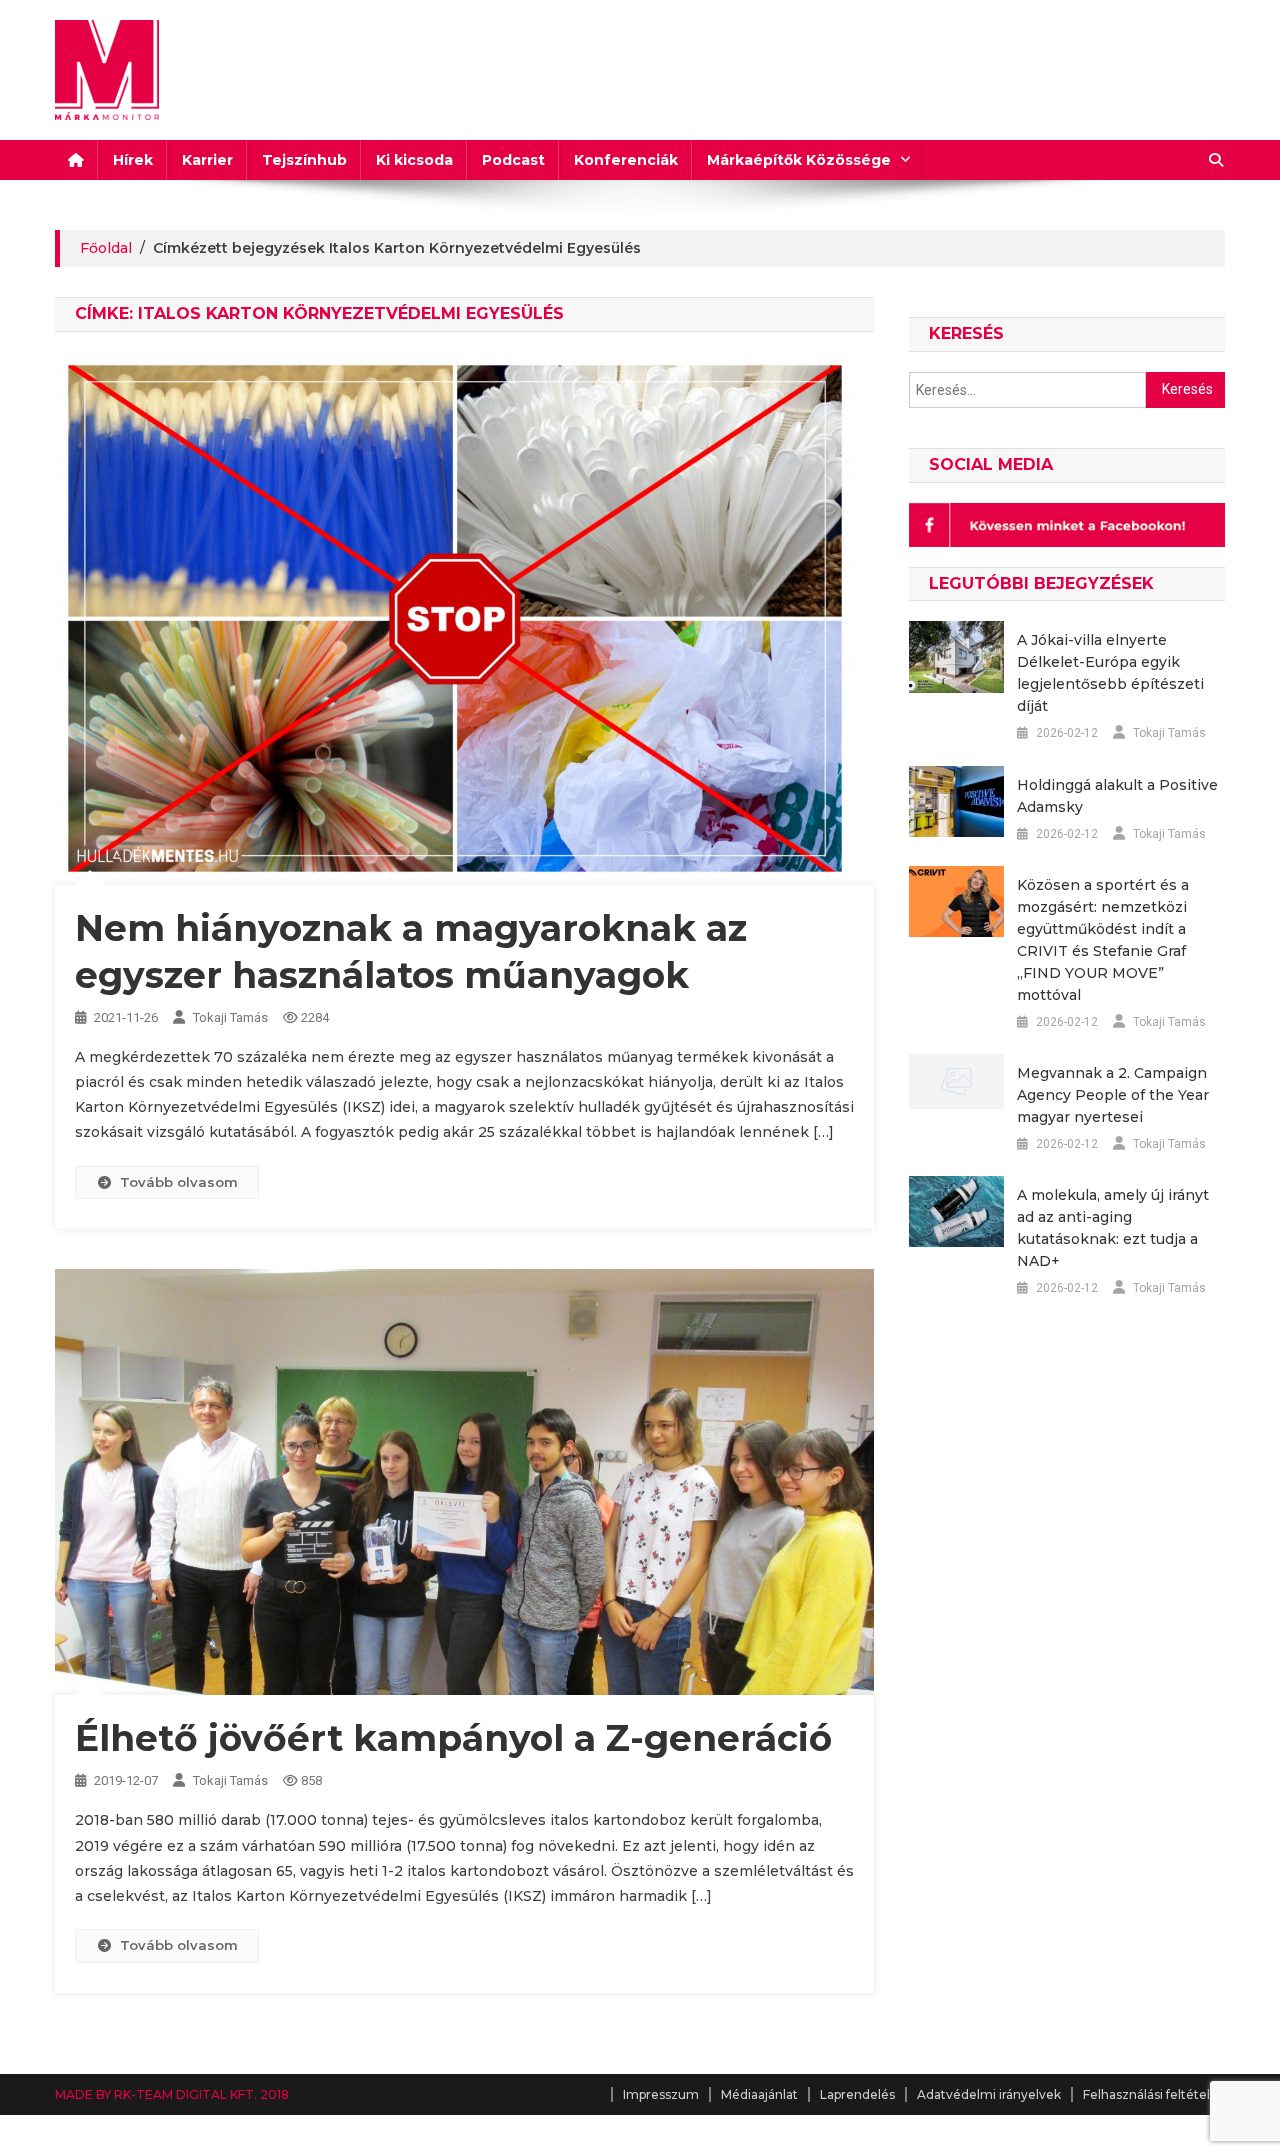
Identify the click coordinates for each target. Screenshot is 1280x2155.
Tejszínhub (304, 160)
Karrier (207, 160)
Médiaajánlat (759, 2094)
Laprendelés (857, 2094)
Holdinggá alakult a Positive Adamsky (1117, 796)
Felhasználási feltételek (1154, 2094)
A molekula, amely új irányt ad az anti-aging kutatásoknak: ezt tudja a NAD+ (1113, 1228)
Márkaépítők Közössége (799, 160)
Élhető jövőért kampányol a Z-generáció (453, 1738)
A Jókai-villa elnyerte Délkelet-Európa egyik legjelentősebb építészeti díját (1110, 673)
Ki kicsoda (414, 160)
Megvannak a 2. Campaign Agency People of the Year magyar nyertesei (1113, 1095)
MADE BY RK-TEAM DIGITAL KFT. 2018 (172, 2094)
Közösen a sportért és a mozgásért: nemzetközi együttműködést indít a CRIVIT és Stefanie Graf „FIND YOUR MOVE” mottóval (1103, 940)
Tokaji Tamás (230, 1017)
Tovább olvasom (179, 1182)
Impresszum (661, 2094)
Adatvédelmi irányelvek (989, 2094)
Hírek (133, 160)
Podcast (513, 160)
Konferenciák (626, 160)
